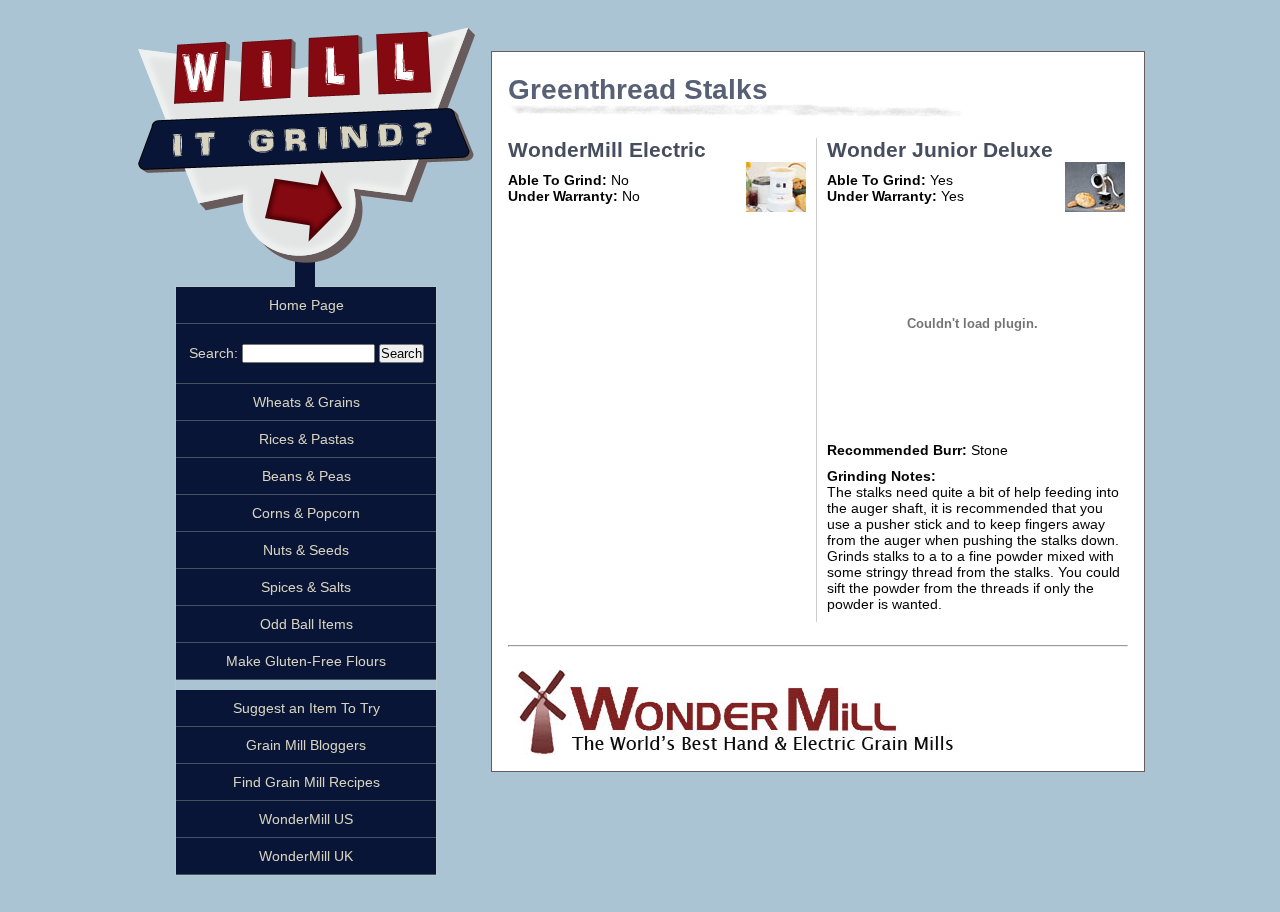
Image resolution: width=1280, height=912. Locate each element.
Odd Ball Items (306, 624)
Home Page (306, 305)
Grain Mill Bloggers (306, 745)
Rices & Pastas (306, 439)
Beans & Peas (306, 476)
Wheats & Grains (306, 402)
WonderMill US (306, 819)
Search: (215, 353)
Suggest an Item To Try (306, 708)
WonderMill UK (306, 856)
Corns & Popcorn (306, 513)
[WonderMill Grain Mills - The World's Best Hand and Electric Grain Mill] (730, 750)
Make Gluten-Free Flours (306, 661)
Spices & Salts (306, 587)
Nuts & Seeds (306, 550)
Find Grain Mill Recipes (306, 782)
